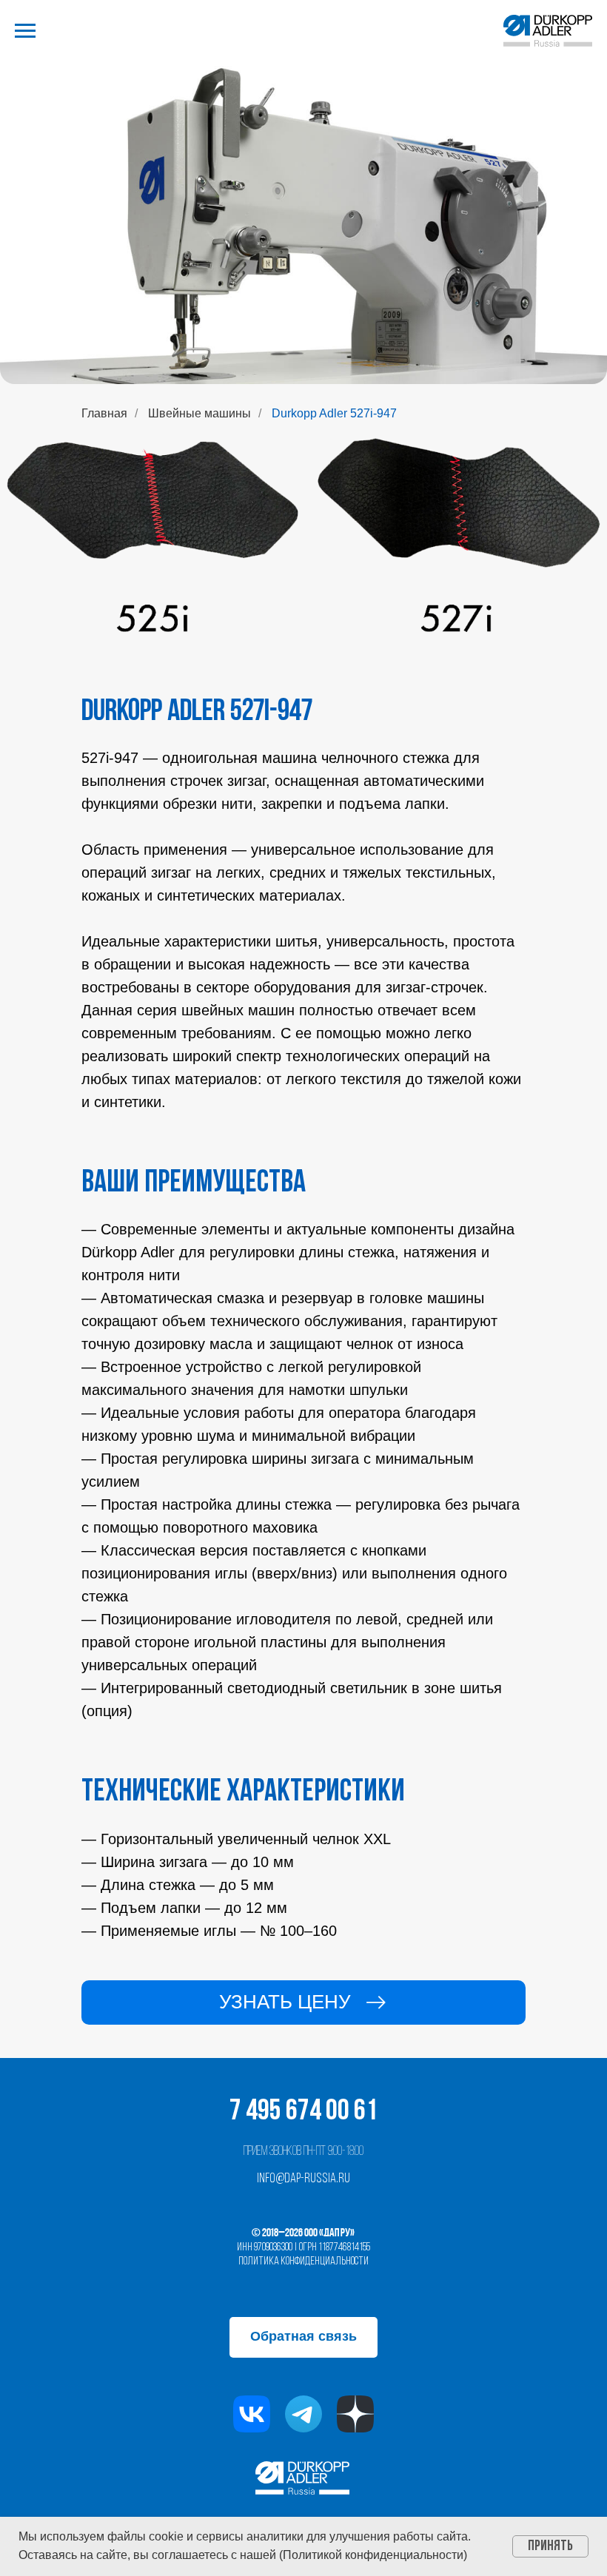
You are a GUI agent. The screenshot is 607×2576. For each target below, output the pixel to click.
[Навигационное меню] (25, 31)
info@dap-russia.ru (303, 2179)
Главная (104, 413)
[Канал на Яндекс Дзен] (355, 2414)
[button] (303, 2002)
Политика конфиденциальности (303, 2261)
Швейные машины (199, 413)
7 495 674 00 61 (303, 2112)
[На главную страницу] (548, 31)
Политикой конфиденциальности (373, 2555)
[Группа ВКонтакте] (252, 2414)
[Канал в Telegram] (303, 2414)
